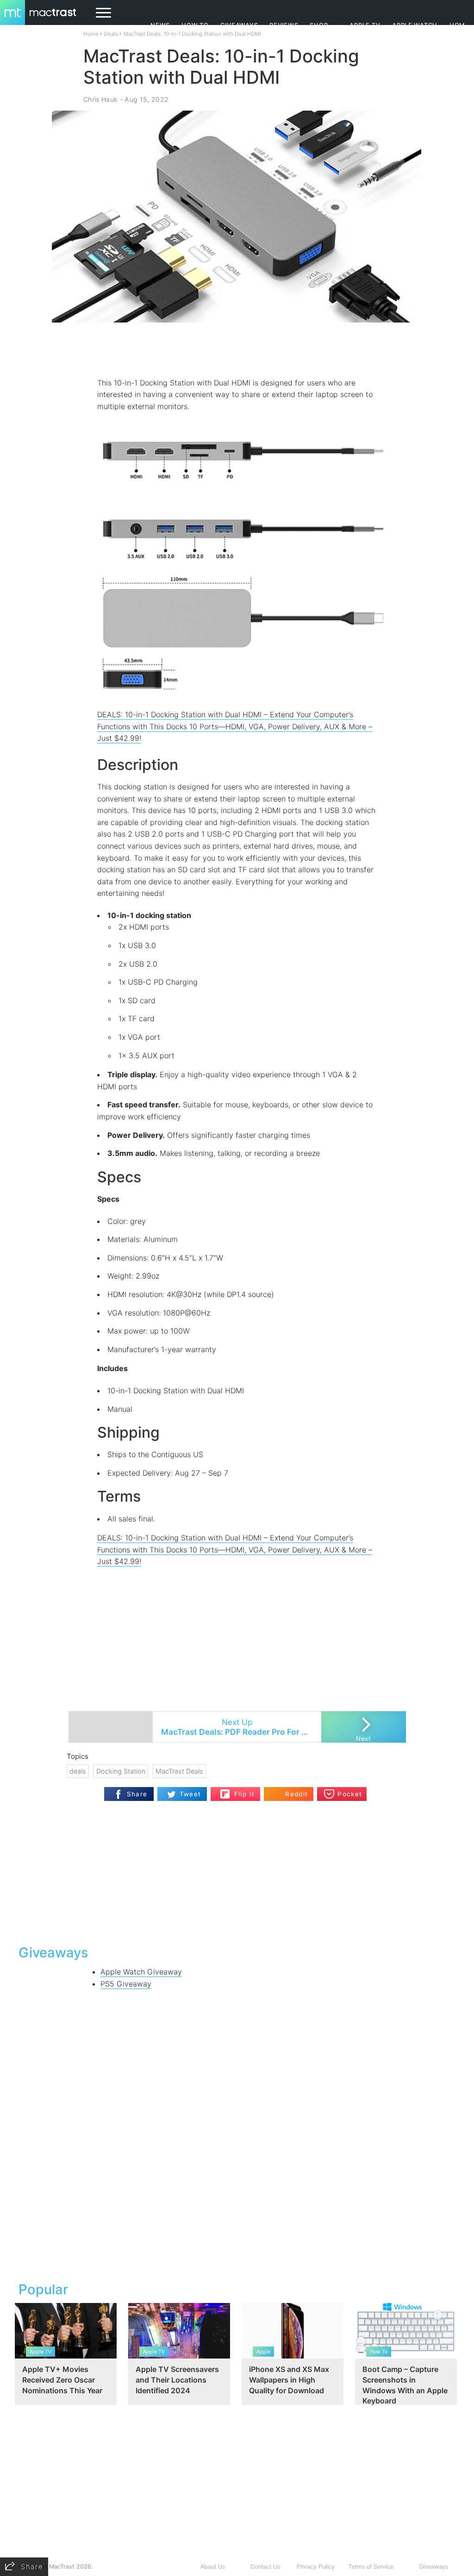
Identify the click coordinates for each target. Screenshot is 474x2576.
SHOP (319, 25)
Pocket (350, 1794)
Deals (111, 34)
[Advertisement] (237, 350)
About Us (213, 2567)
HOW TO (195, 25)
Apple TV (365, 25)
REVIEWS (284, 25)
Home (91, 34)
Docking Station (121, 1771)
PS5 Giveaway (126, 1984)
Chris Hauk (100, 99)
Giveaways (433, 2567)
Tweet (190, 1794)
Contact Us (265, 2567)
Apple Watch (415, 25)
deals (78, 1771)
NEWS (160, 25)
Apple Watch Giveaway (141, 1972)
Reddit (296, 1794)
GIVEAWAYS (239, 25)
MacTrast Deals (179, 1771)
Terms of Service (371, 2567)
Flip (225, 1791)
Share (137, 1794)
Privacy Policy (316, 2567)
